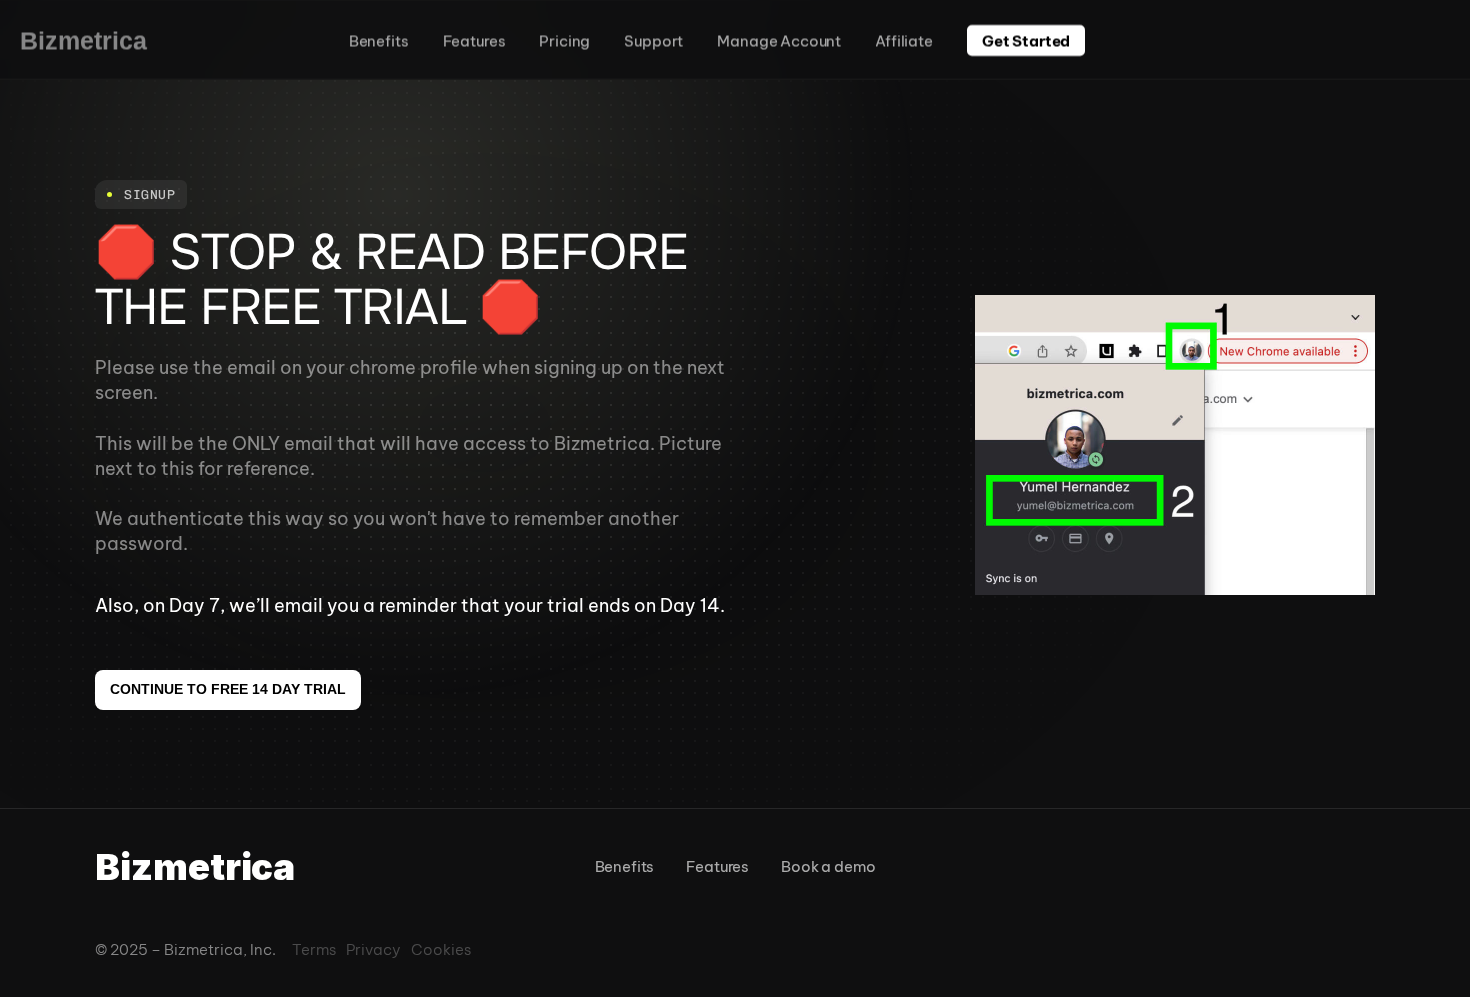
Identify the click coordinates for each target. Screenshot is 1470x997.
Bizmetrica (83, 40)
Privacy (373, 949)
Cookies (441, 949)
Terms (314, 949)
